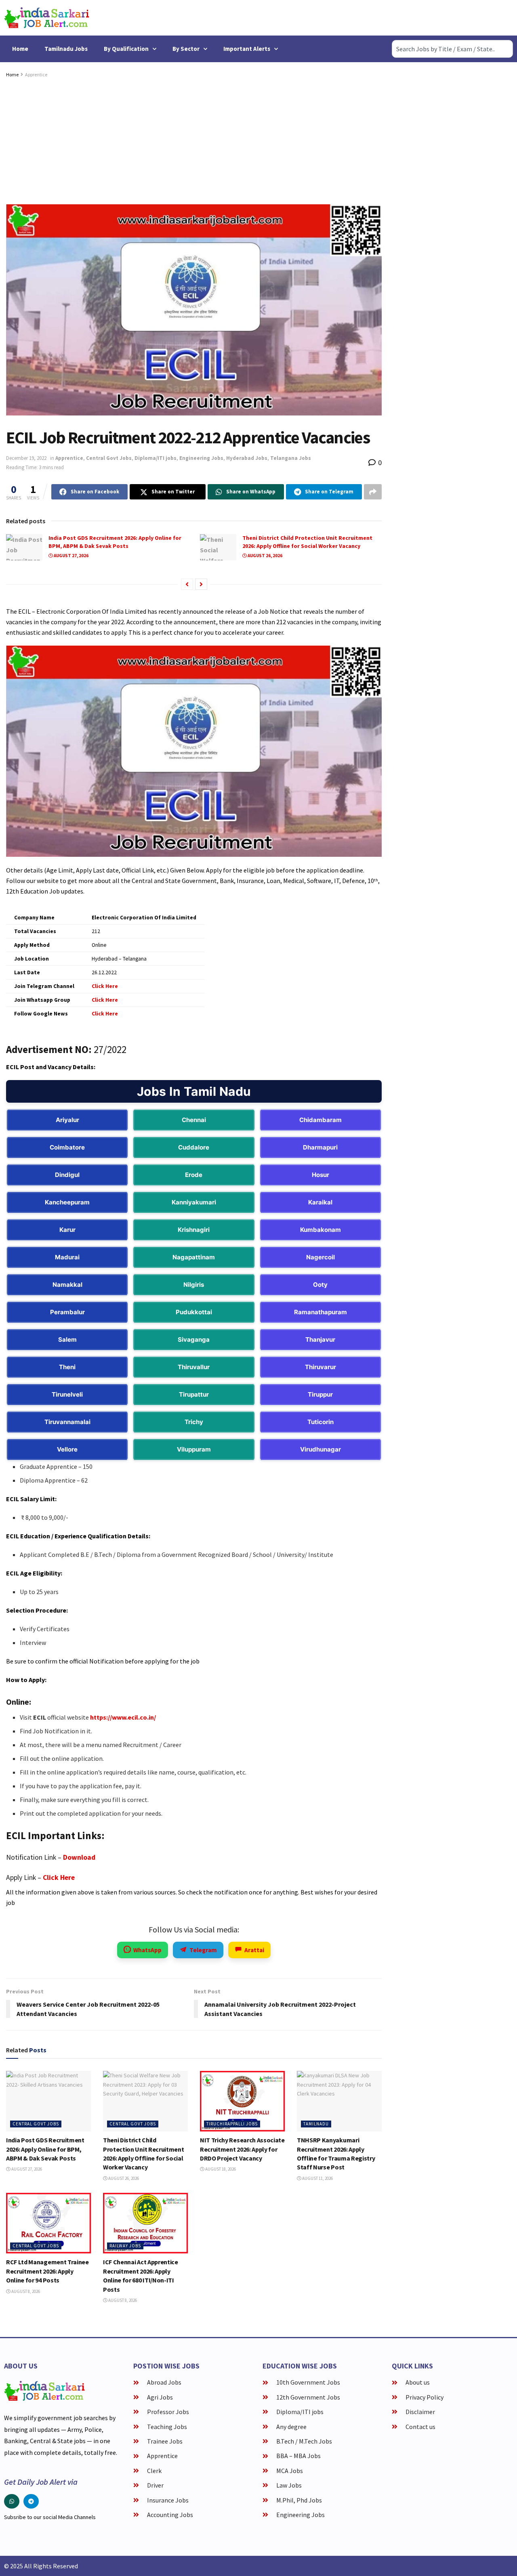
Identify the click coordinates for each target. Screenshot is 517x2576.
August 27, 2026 (71, 556)
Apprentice (36, 74)
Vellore (67, 1449)
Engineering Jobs (201, 458)
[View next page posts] (201, 584)
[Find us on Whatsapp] (12, 2501)
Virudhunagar (320, 1449)
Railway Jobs (125, 2246)
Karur (67, 1230)
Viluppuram (194, 1449)
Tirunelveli (67, 1394)
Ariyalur (67, 1120)
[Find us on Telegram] (31, 2501)
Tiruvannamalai (67, 1422)
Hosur (320, 1175)
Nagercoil (320, 1257)
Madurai (67, 1257)
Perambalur (67, 1312)
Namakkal (67, 1285)
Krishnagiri (194, 1230)
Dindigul (67, 1175)
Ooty (320, 1285)
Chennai (194, 1120)
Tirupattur (194, 1394)
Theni (67, 1367)
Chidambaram (320, 1120)
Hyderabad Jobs (247, 458)
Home (20, 49)
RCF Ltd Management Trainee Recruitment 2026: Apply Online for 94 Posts (47, 2271)
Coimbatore (67, 1147)
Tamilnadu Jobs (66, 49)
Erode (194, 1175)
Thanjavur (320, 1339)
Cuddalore (194, 1147)
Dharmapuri (320, 1147)
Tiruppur (320, 1394)
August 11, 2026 (317, 2178)
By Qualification (126, 49)
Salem (67, 1339)
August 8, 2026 (25, 2291)
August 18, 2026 (220, 2169)
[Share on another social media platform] (373, 492)
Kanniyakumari (194, 1202)
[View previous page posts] (187, 584)
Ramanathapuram (320, 1312)
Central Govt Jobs (109, 458)
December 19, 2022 (26, 458)
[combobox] (452, 49)
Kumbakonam (320, 1230)
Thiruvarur (320, 1367)
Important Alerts (247, 49)
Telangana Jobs (291, 458)
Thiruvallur (194, 1367)
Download (79, 1857)
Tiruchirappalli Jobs (232, 2124)
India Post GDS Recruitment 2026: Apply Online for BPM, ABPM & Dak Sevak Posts (115, 542)
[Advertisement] (194, 140)
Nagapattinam (194, 1257)
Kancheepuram (67, 1202)
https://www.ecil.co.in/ (123, 1717)
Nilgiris (194, 1285)
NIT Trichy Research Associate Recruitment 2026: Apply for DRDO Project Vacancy (242, 2149)
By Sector (186, 49)
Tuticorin (320, 1422)
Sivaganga (194, 1339)
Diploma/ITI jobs (156, 458)
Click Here (59, 1877)
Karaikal (320, 1202)
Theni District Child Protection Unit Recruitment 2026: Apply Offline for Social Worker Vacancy (307, 542)
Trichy (194, 1422)
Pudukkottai (194, 1312)
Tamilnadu (316, 2124)
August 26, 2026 (265, 556)
